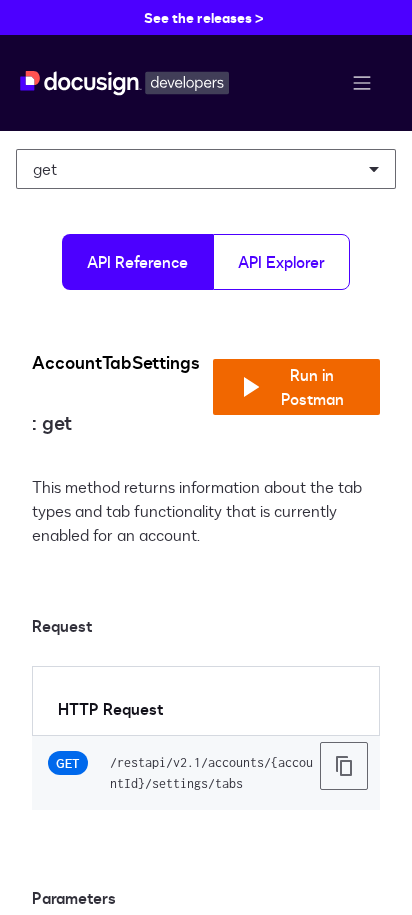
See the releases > (204, 17)
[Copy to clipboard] (344, 766)
